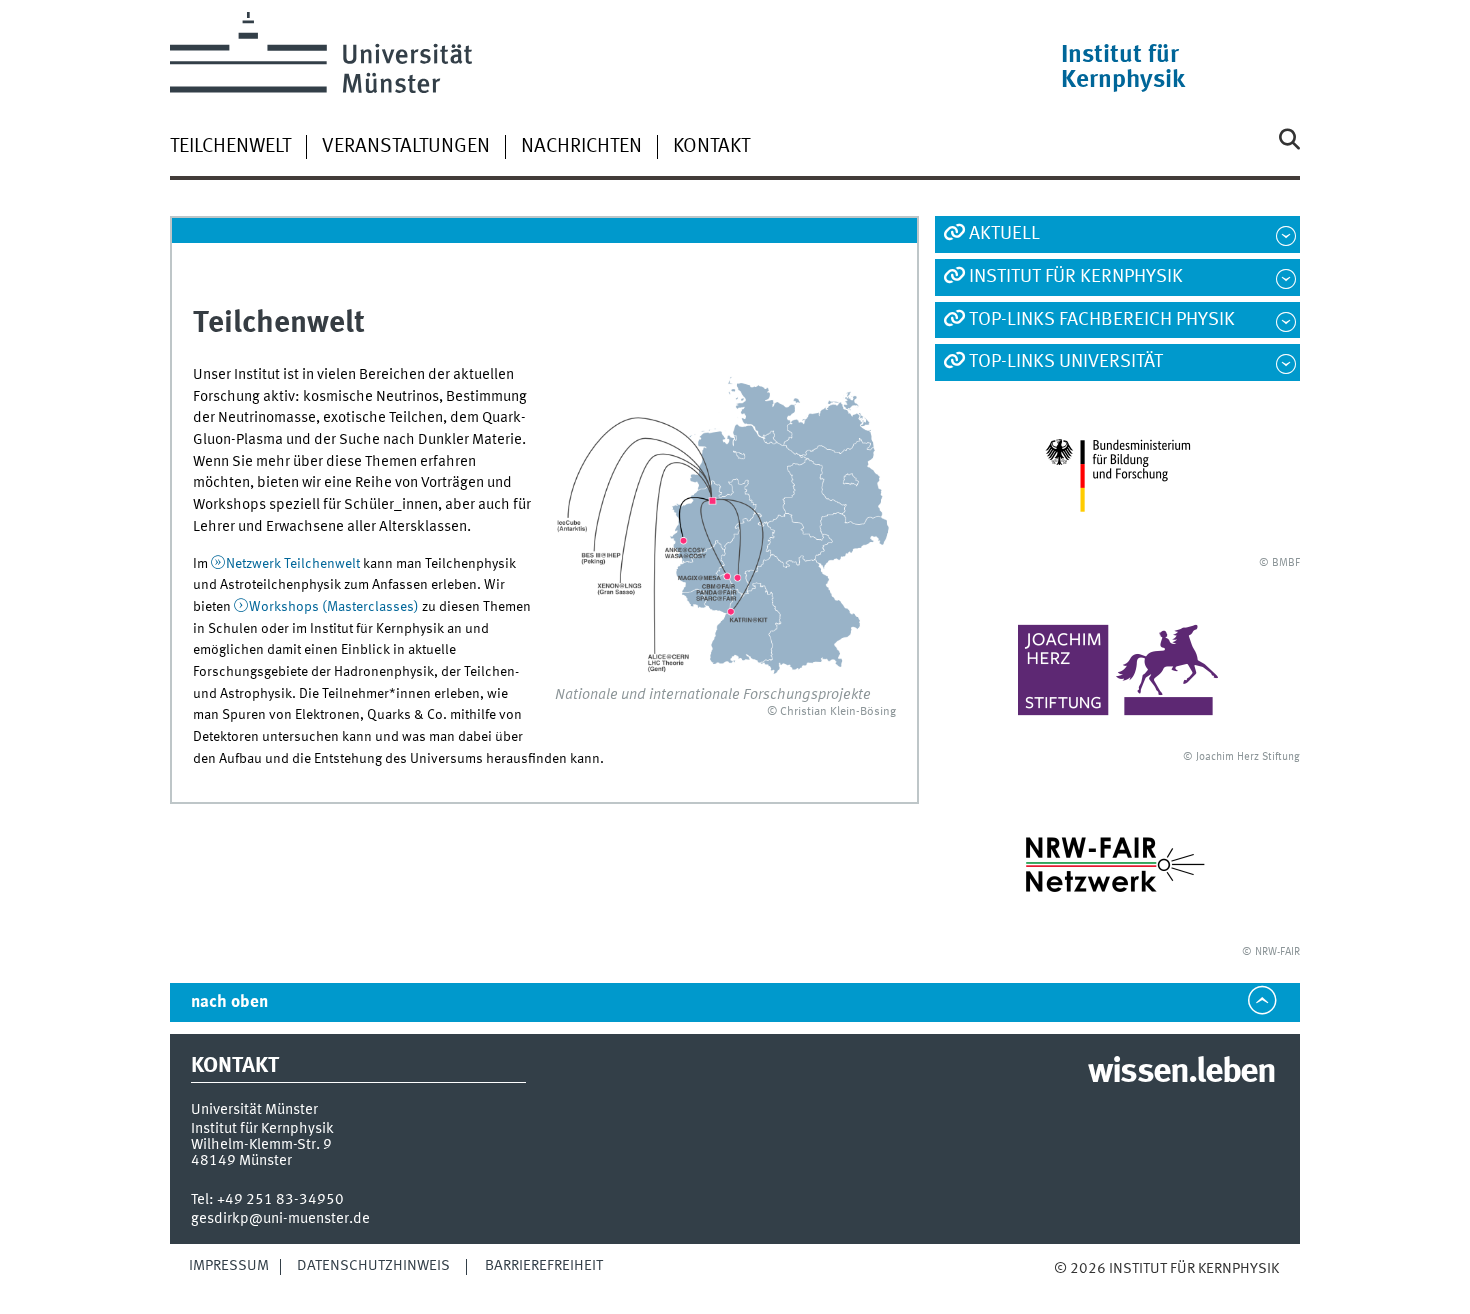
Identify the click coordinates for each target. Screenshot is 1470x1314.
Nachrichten (581, 147)
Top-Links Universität (1066, 362)
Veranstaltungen (406, 147)
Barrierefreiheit (544, 1266)
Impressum (229, 1266)
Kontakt (711, 147)
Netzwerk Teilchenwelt (293, 564)
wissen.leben (1181, 1073)
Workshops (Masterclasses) (334, 607)
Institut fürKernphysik (1123, 68)
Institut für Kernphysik (1076, 277)
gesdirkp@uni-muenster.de (280, 1219)
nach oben (229, 1002)
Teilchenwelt (230, 147)
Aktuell (1004, 234)
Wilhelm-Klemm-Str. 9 (261, 1145)
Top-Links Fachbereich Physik (1102, 320)
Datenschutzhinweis (373, 1266)
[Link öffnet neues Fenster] (1118, 475)
